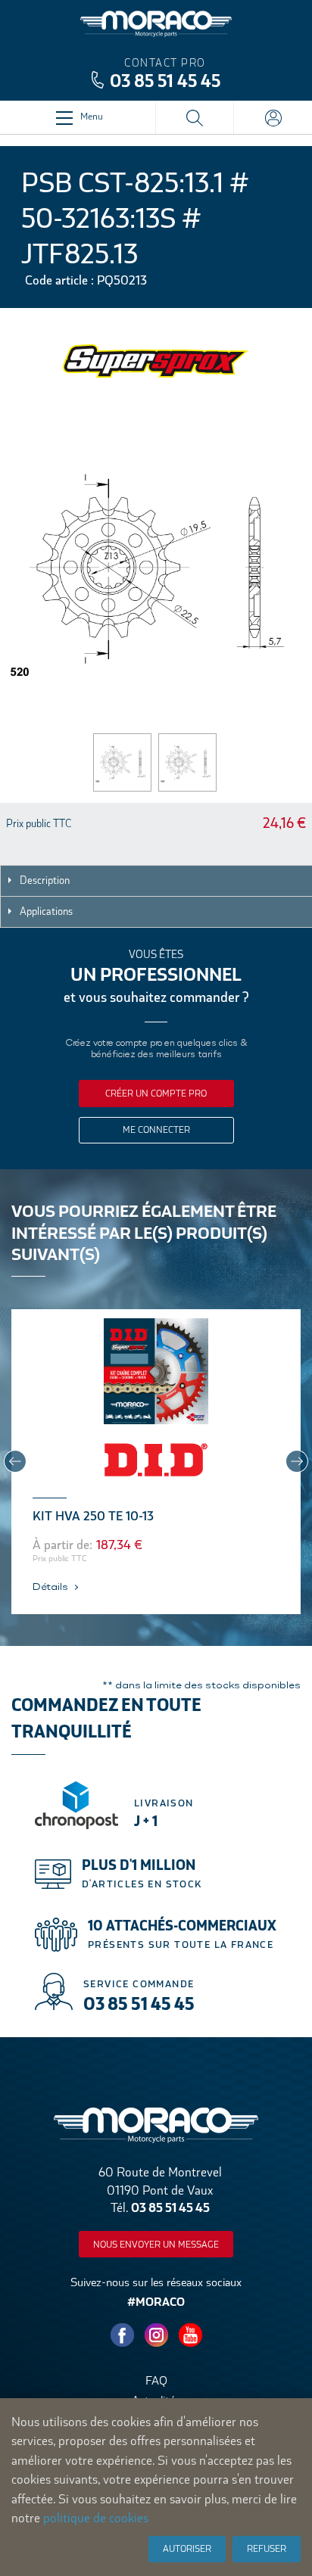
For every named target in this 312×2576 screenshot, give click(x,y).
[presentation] (15, 1461)
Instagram (156, 2335)
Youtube (190, 2335)
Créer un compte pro (156, 1094)
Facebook (122, 2335)
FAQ (156, 2380)
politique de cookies (96, 2518)
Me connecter (156, 1130)
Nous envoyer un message (156, 2245)
